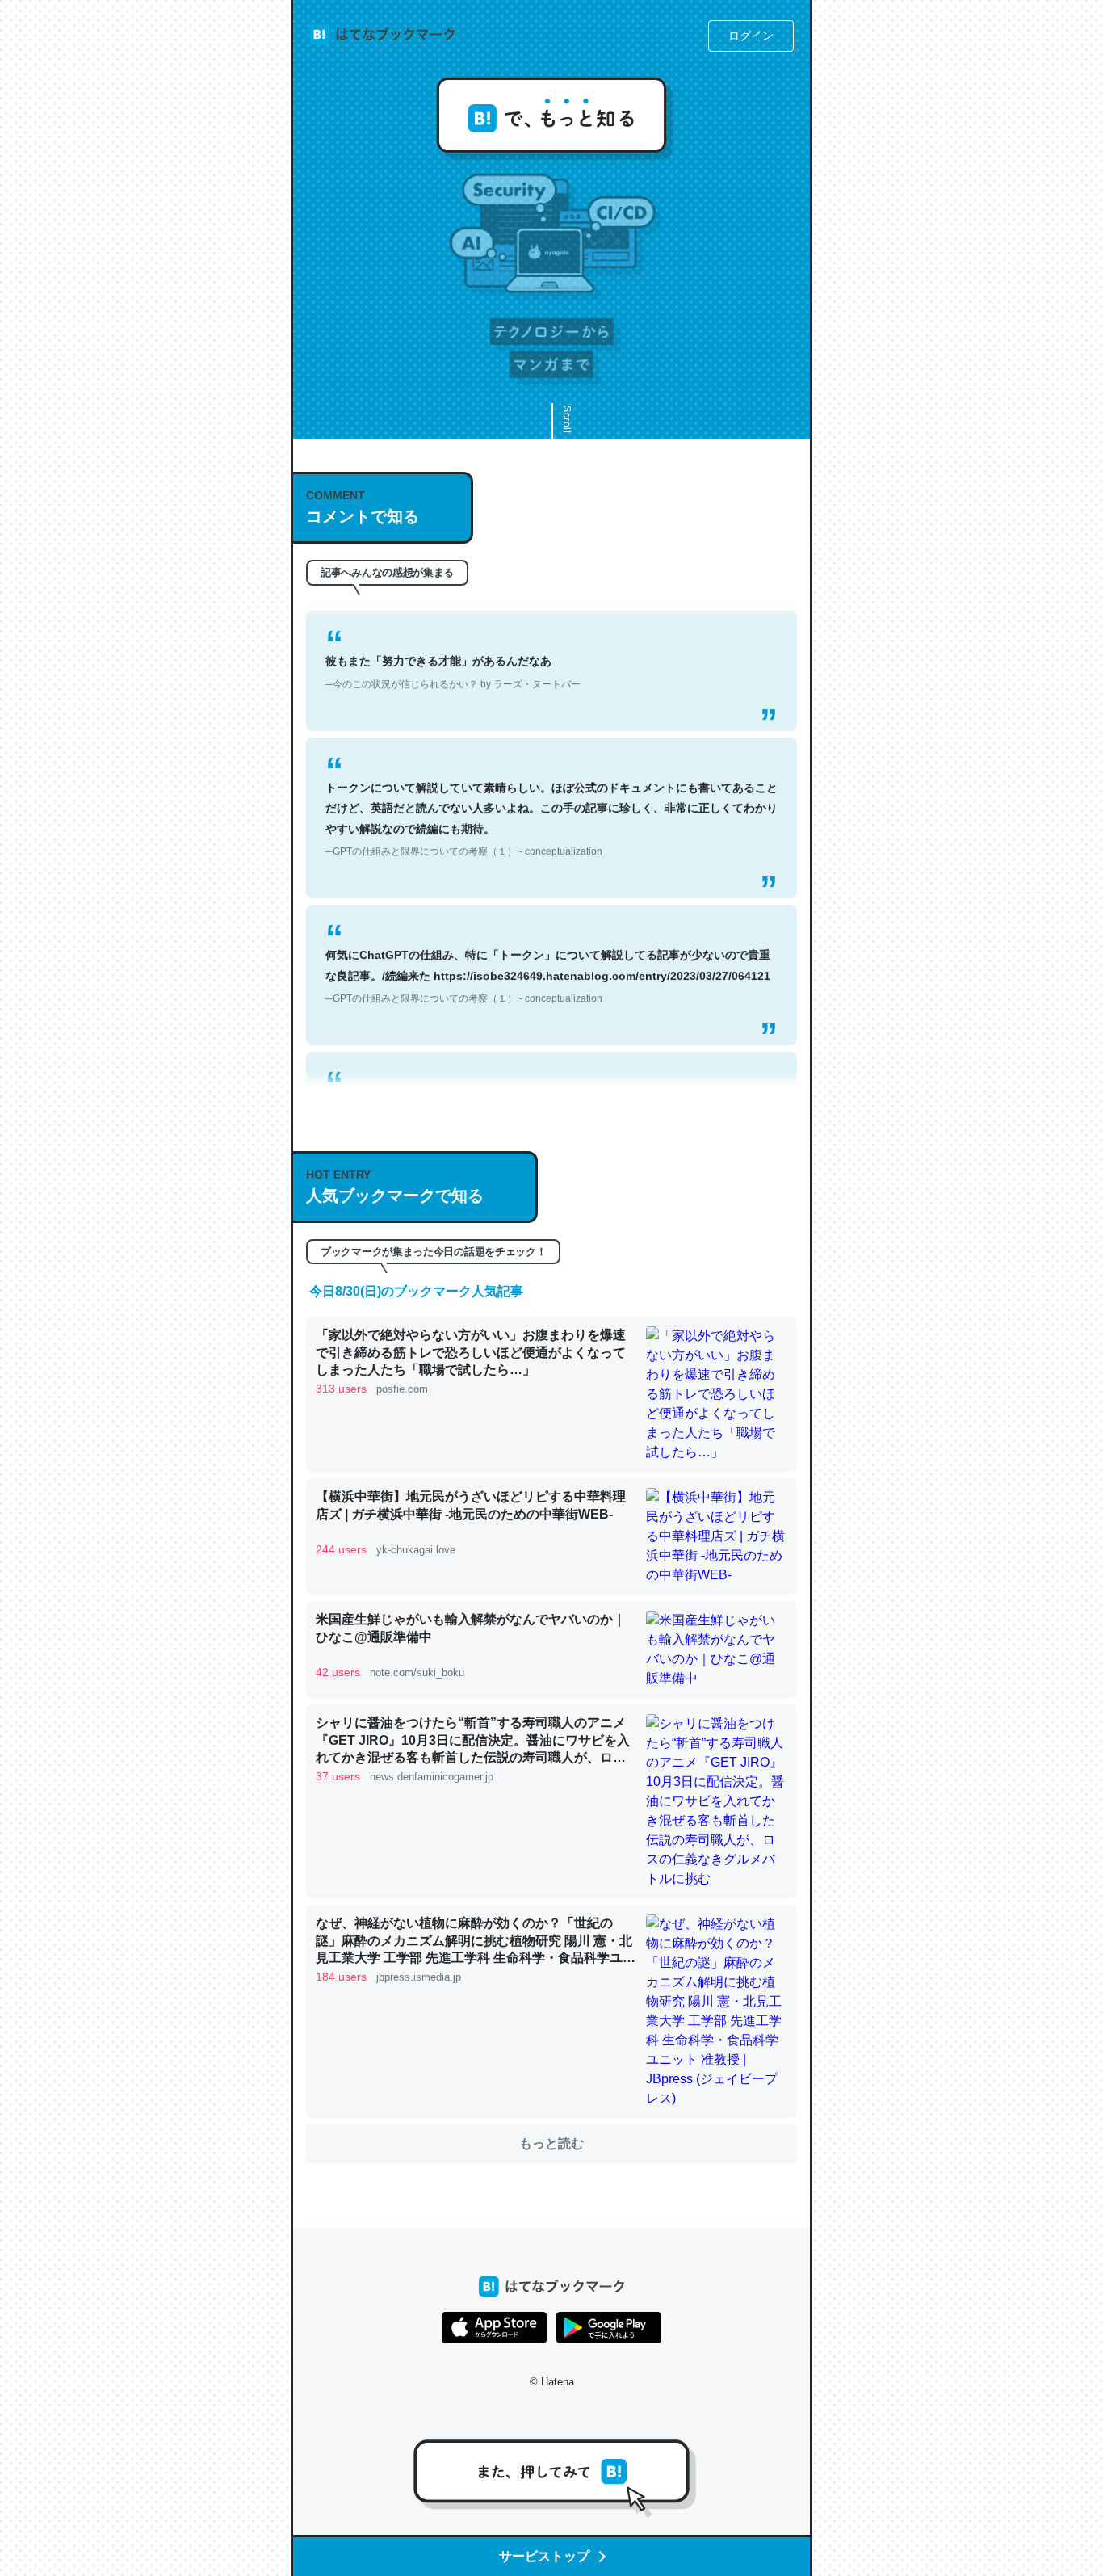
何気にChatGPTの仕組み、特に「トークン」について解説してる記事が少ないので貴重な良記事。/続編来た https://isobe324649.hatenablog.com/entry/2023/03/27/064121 (548, 946)
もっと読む (551, 2143)
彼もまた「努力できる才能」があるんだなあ (453, 642)
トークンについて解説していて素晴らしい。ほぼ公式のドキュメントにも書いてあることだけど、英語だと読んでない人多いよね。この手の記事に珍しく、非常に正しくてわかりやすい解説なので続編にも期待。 (551, 789)
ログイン (751, 36)
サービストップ (544, 2556)
